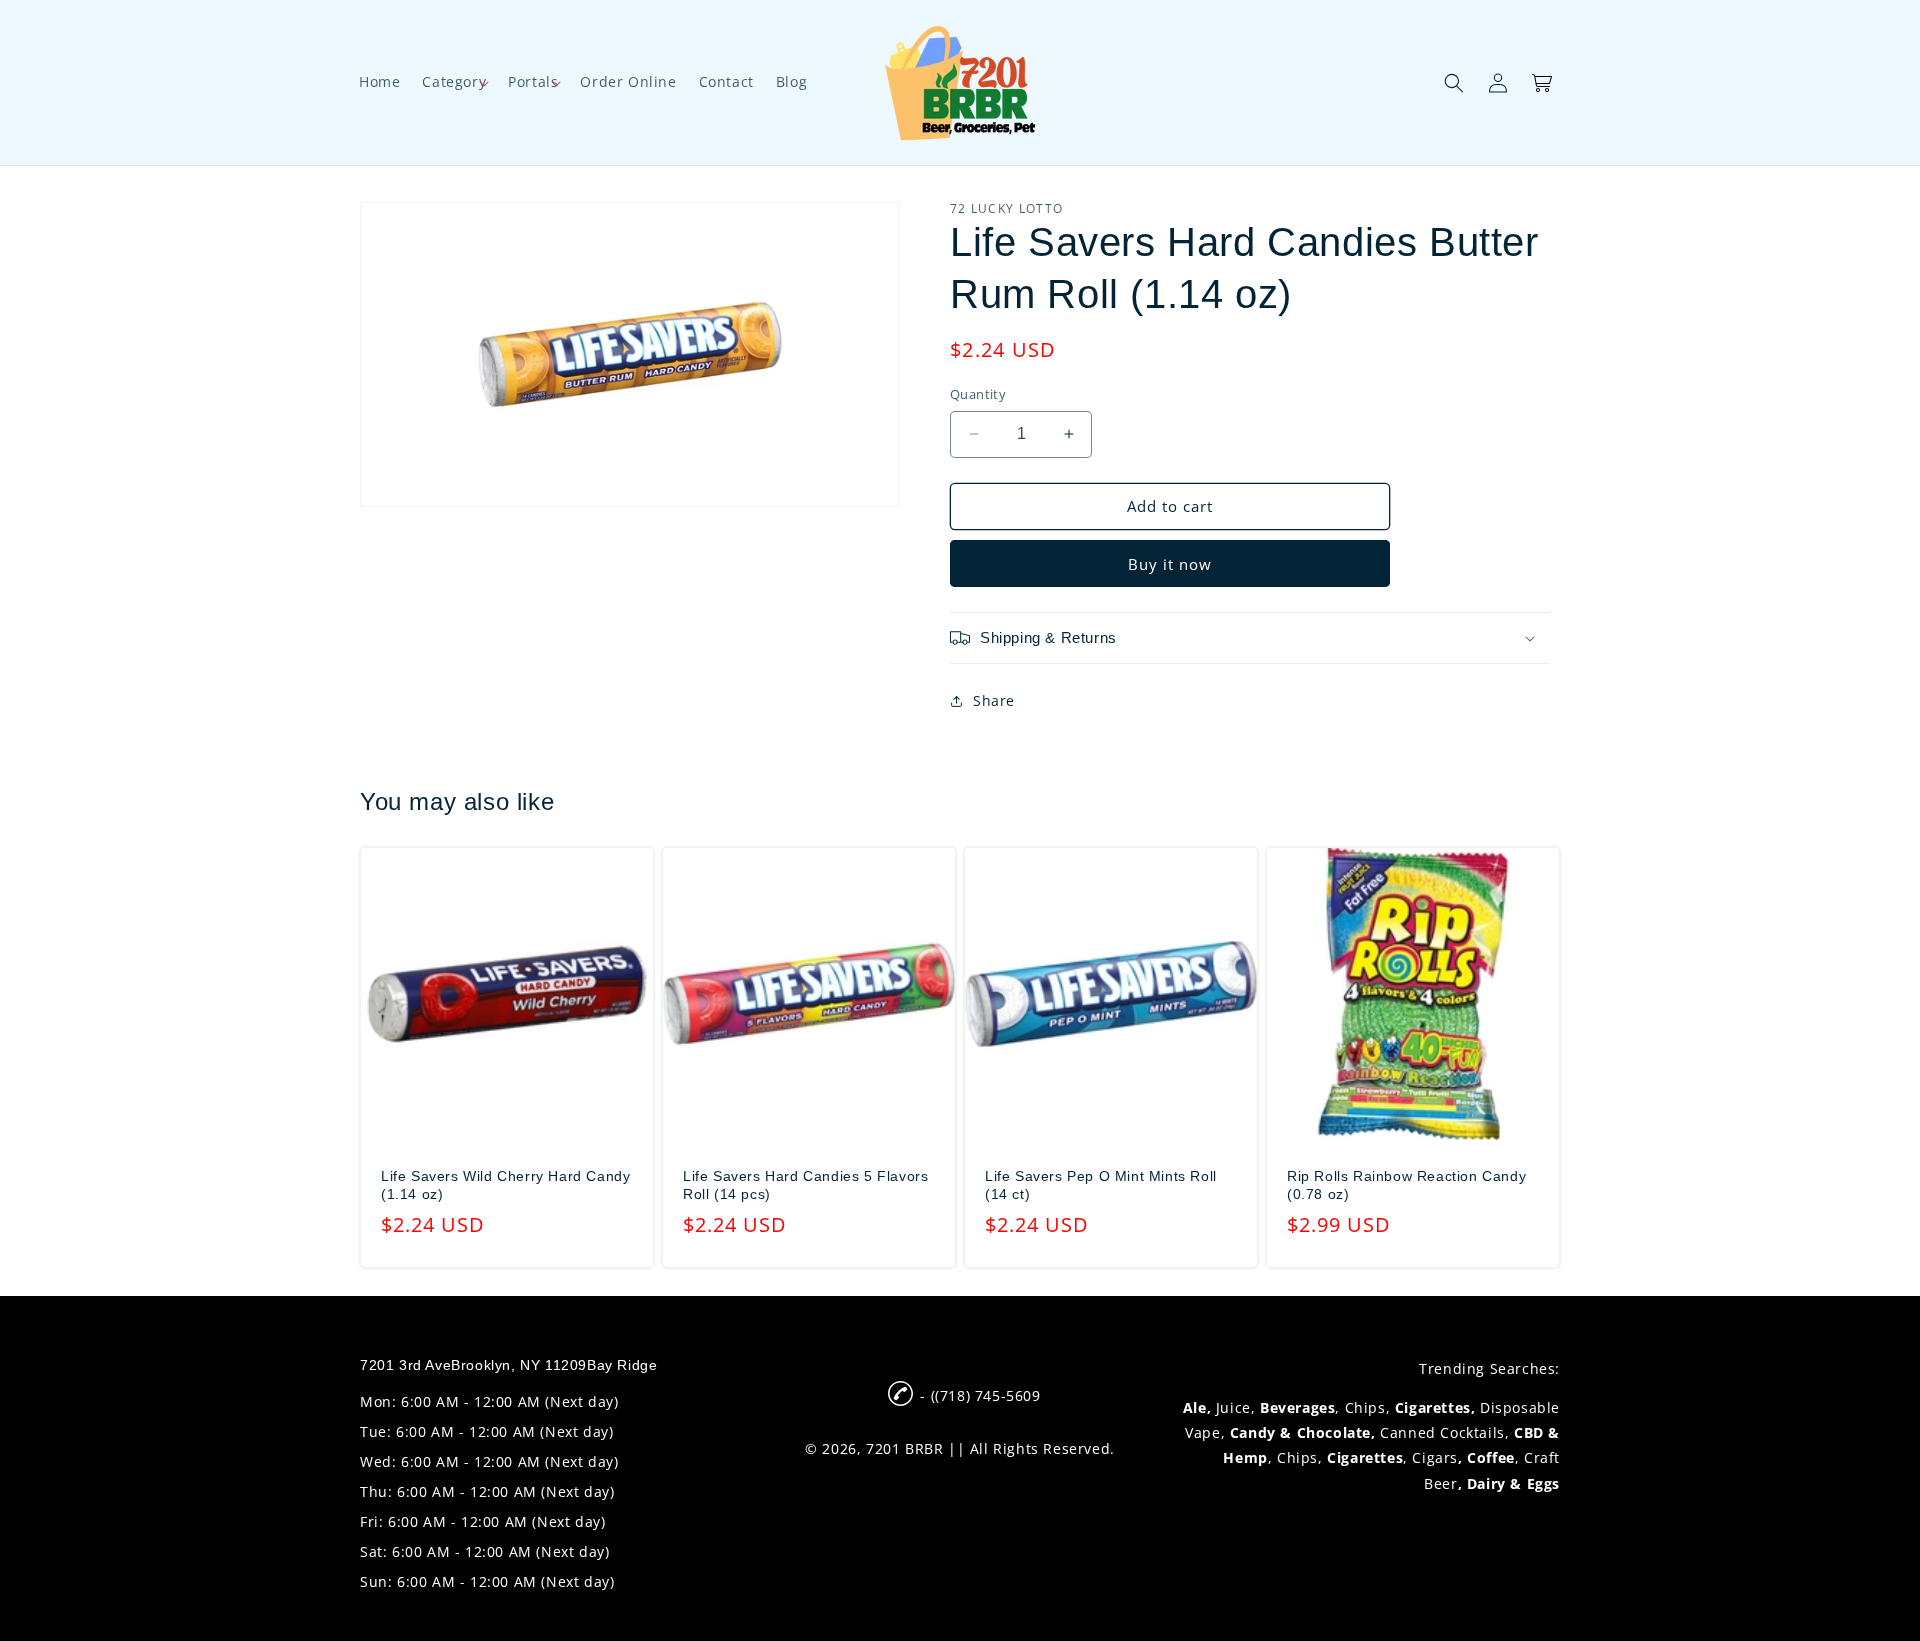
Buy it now (1170, 564)
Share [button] (994, 700)
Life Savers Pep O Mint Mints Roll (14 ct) (1101, 1185)
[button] (454, 82)
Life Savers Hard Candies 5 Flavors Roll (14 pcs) (805, 1185)
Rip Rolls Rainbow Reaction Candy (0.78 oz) (1406, 1185)
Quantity (978, 394)
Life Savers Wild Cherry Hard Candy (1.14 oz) (505, 1185)
